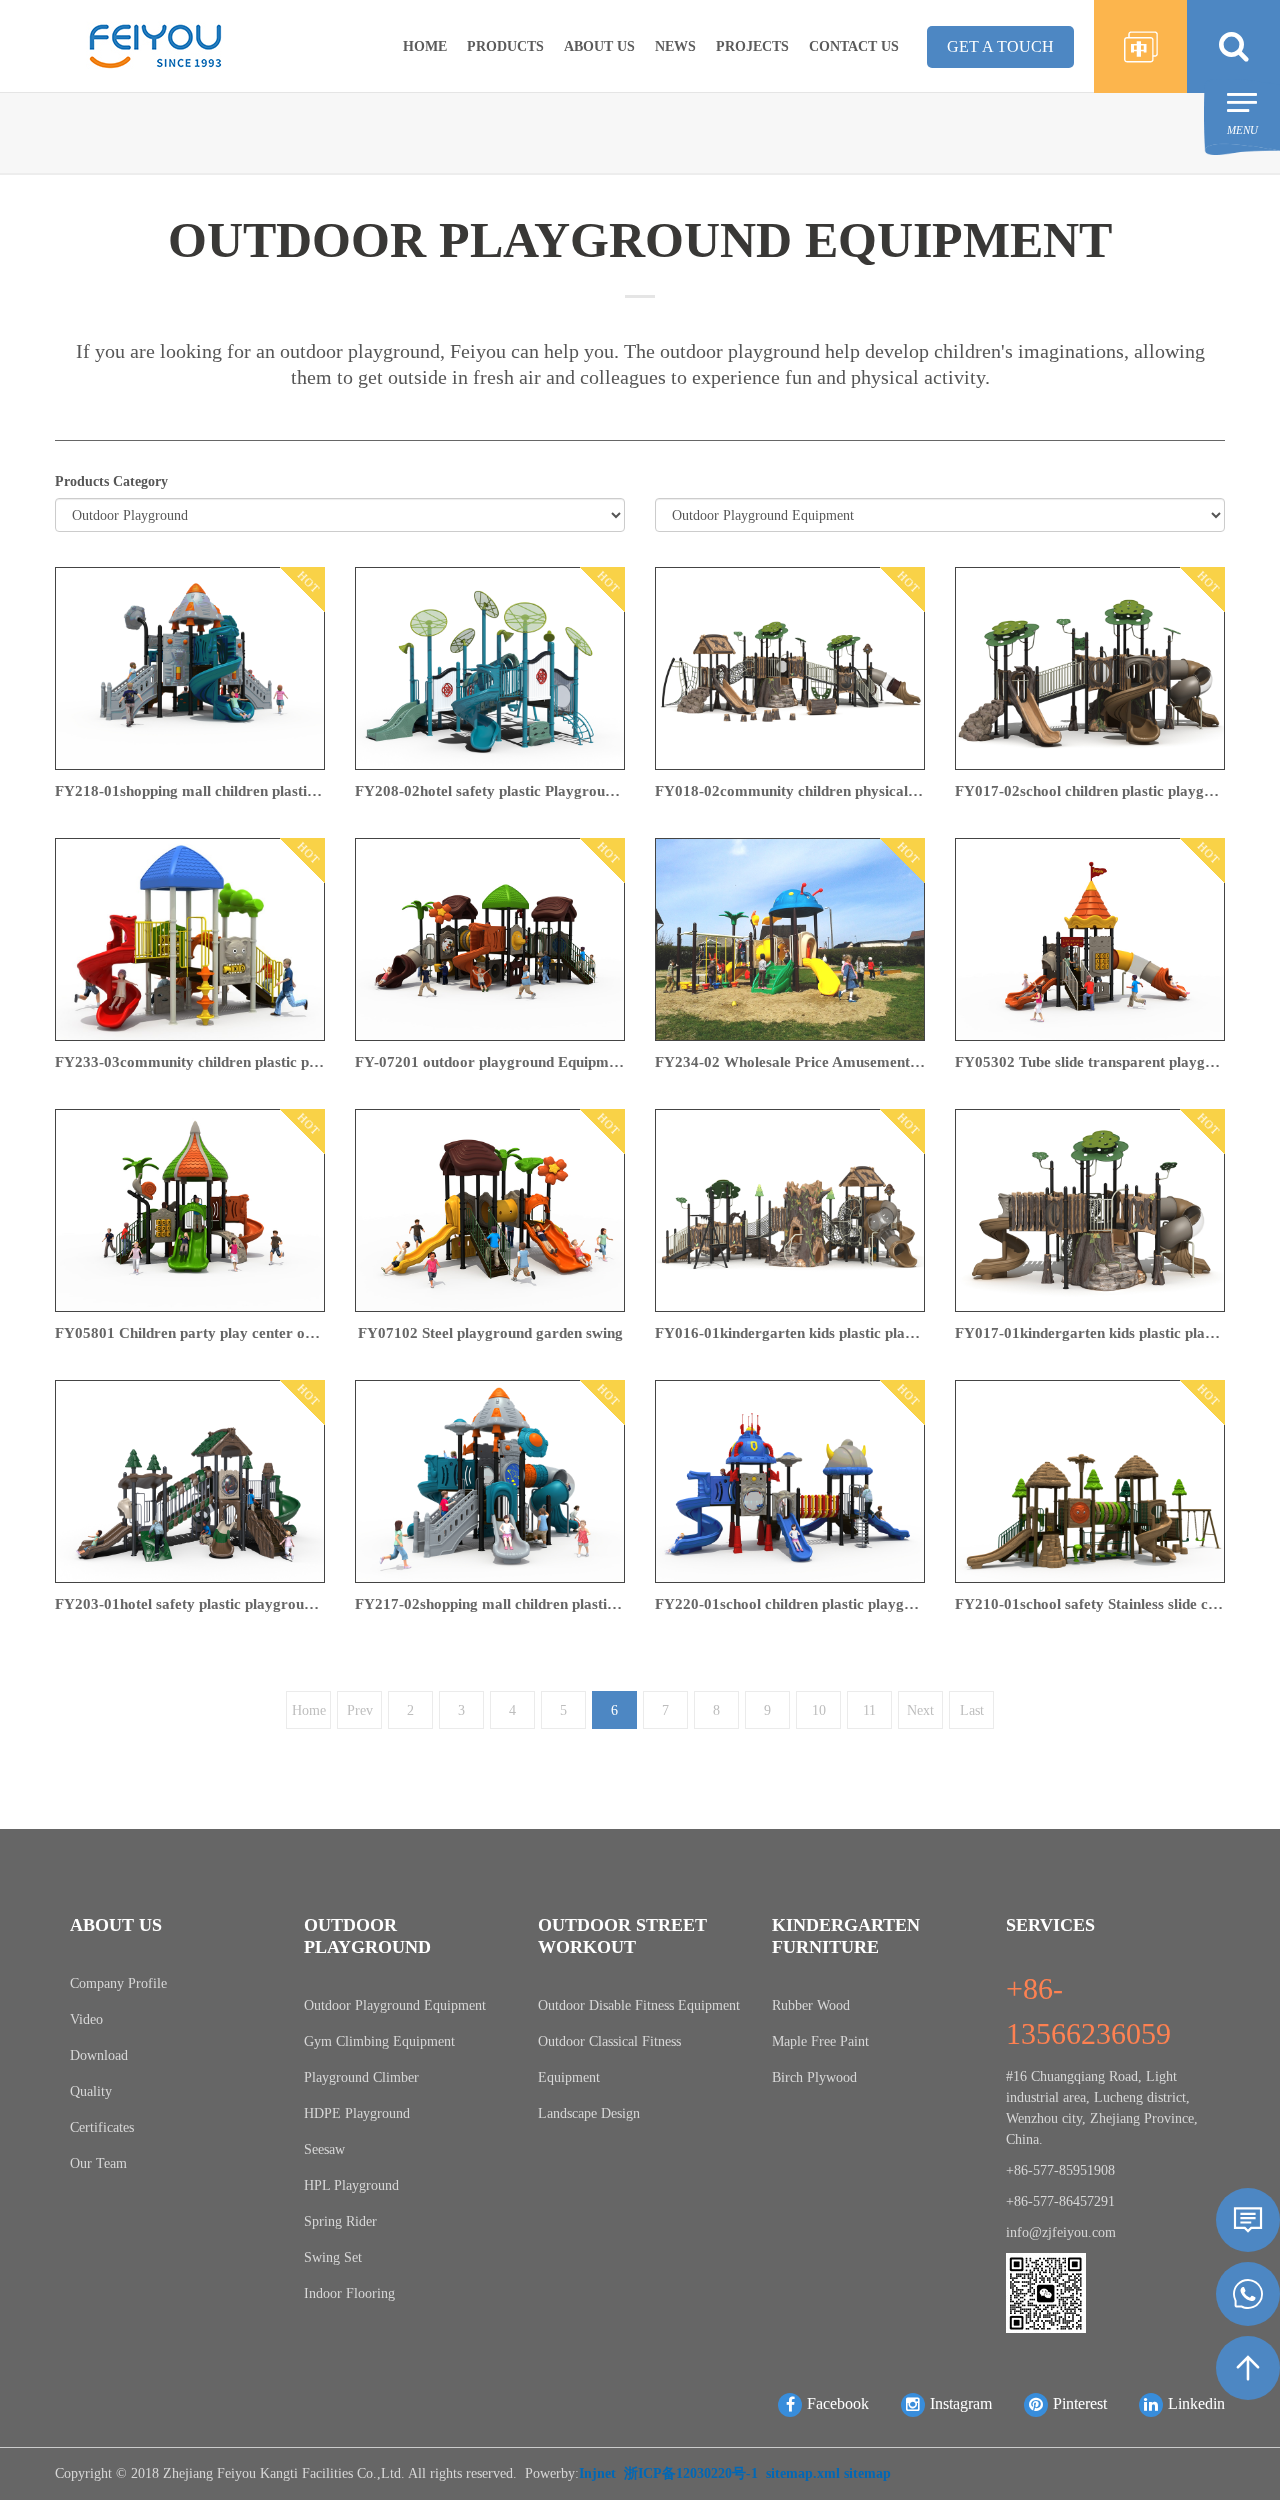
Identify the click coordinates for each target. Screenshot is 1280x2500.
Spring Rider (340, 2221)
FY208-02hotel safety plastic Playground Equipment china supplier (490, 791)
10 (819, 1710)
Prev (360, 1710)
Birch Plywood (814, 2077)
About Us (599, 46)
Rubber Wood (811, 2005)
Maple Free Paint (820, 2041)
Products (505, 46)
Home (425, 46)
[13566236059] (1248, 2294)
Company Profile (118, 1983)
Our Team (98, 2163)
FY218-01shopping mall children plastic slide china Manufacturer (190, 791)
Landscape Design (589, 2113)
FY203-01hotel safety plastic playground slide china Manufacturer (190, 1604)
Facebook (838, 2403)
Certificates (102, 2127)
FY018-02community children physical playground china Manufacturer (790, 791)
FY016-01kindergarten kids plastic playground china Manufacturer (790, 1333)
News (675, 46)
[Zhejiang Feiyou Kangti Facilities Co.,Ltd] (155, 44)
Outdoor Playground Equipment (395, 2005)
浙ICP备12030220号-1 (691, 2473)
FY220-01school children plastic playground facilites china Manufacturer (790, 1604)
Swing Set (333, 2257)
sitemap (867, 2473)
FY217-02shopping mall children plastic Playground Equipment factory (490, 1604)
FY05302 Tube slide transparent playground (1090, 1062)
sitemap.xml (803, 2473)
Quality (91, 2091)
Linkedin (1196, 2403)
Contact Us (854, 46)
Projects (752, 46)
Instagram (961, 2403)
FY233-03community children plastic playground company (190, 1062)
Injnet (597, 2473)
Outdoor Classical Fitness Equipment (609, 2059)
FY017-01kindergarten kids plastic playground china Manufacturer (1090, 1333)
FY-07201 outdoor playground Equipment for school (490, 1062)
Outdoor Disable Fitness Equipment (639, 2005)
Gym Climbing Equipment (379, 2041)
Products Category (111, 481)
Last (972, 1710)
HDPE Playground (357, 2113)
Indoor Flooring (349, 2293)
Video (86, 2019)
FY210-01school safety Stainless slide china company (1090, 1604)
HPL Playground (351, 2185)
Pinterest (1080, 2403)
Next (920, 1710)
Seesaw (324, 2149)
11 (869, 1710)
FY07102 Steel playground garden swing (490, 1333)
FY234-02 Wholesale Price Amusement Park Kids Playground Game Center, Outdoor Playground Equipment (790, 1062)
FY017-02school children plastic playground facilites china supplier (1090, 791)
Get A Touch (1000, 46)
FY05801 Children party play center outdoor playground (190, 1333)
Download (99, 2055)
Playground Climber (361, 2077)
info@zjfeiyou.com (1061, 2232)
